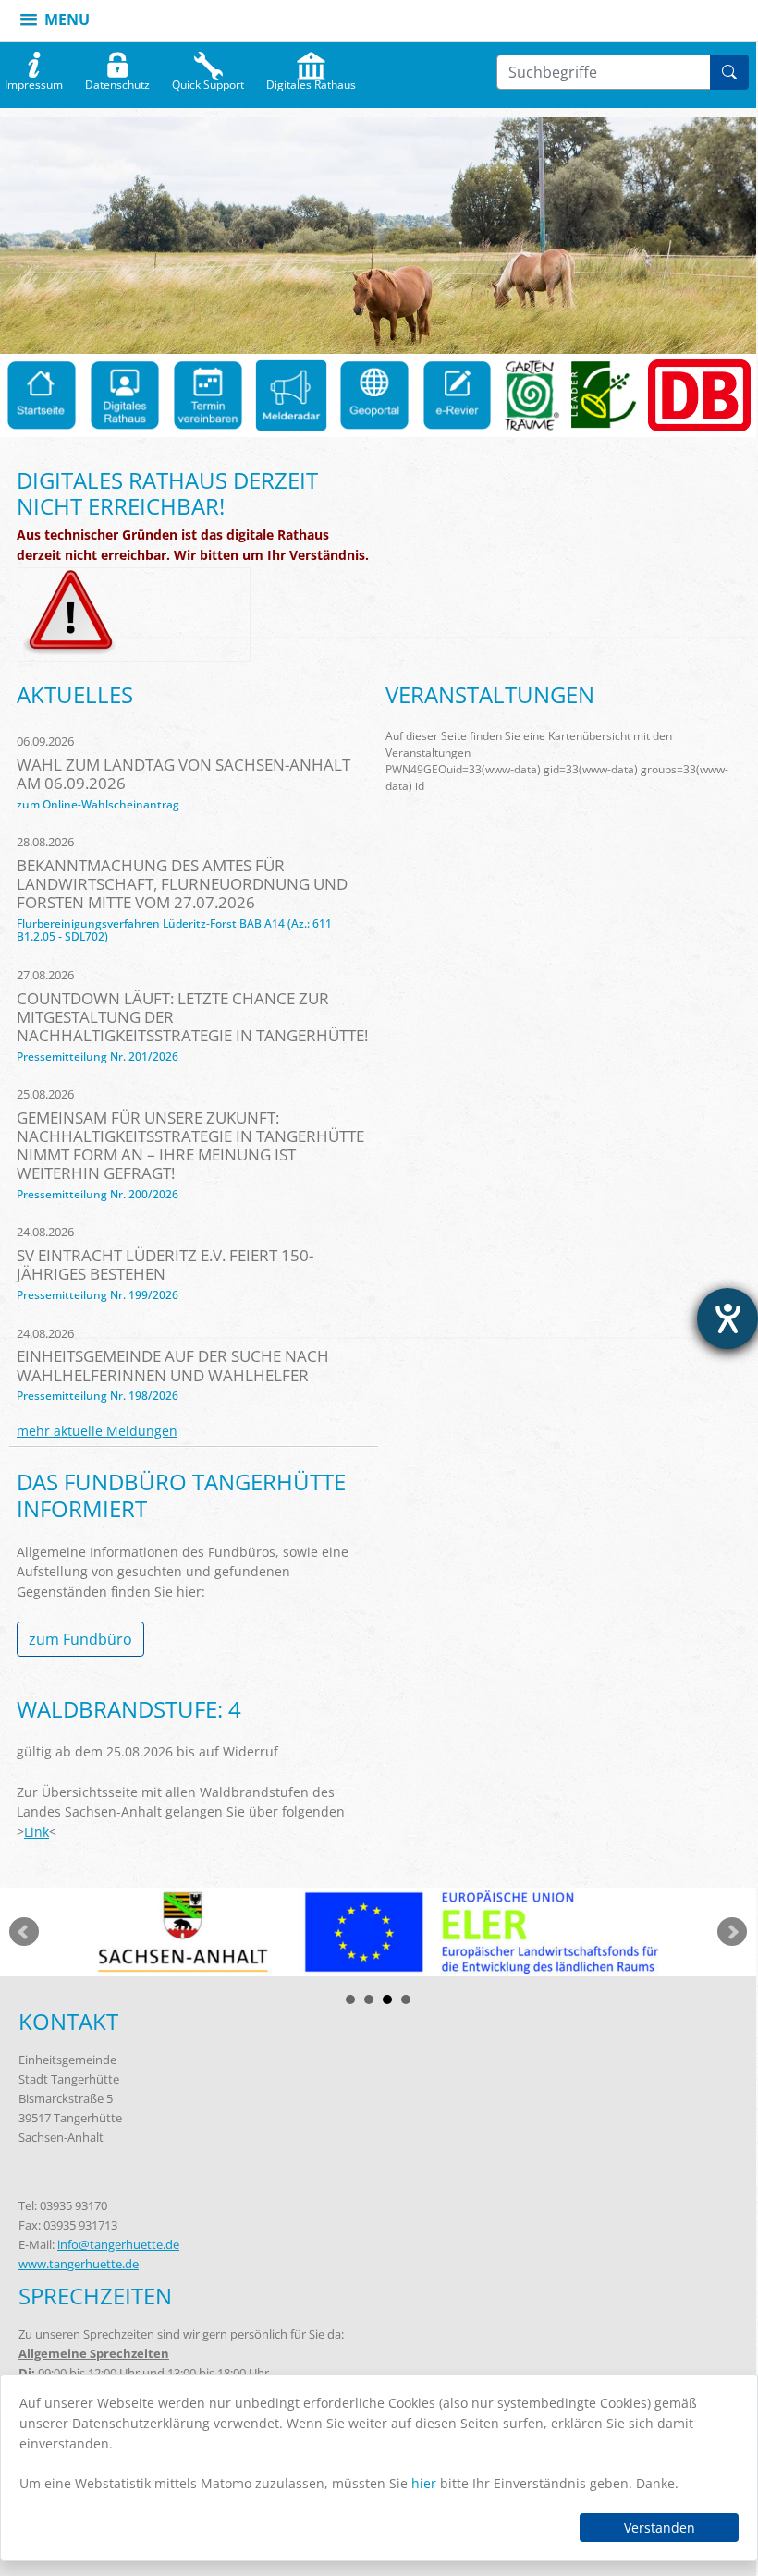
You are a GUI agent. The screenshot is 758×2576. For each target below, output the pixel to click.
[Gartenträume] (532, 395)
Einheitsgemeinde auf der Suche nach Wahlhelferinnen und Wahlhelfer (173, 1365)
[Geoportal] (374, 395)
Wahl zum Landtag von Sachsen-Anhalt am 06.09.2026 (183, 774)
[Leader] (604, 395)
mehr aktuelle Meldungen (97, 1431)
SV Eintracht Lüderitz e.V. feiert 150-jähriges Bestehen (165, 1264)
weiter (732, 1932)
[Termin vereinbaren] (208, 395)
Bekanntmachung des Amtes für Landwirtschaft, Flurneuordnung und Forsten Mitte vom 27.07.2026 (182, 884)
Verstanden (660, 2527)
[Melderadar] (291, 395)
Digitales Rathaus (311, 80)
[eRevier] (458, 395)
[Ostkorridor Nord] (699, 395)
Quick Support (208, 80)
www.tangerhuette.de (79, 2264)
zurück (24, 1932)
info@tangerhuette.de (118, 2244)
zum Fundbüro (80, 1639)
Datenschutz (117, 80)
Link (37, 1832)
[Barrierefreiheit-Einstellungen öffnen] (727, 1318)
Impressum (34, 80)
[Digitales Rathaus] (125, 395)
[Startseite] (42, 395)
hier (424, 2483)
